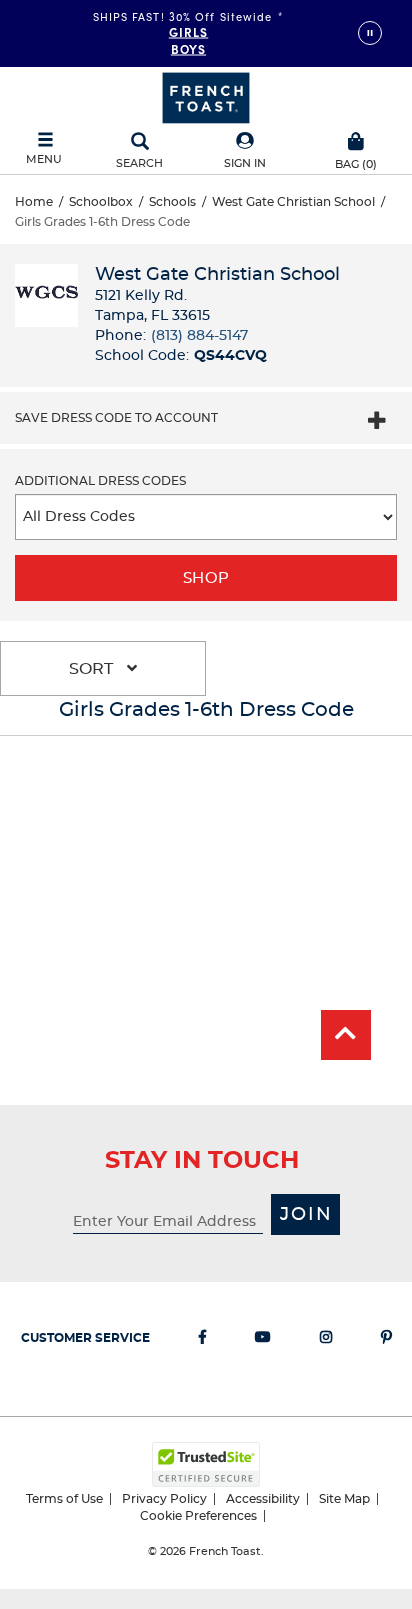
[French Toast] (206, 96)
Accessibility (263, 1499)
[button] (245, 151)
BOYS (188, 48)
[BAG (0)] (356, 139)
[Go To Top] (346, 1035)
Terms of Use (64, 1499)
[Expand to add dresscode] (377, 423)
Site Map (344, 1499)
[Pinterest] (386, 1341)
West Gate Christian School (293, 202)
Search (139, 163)
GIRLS (189, 31)
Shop (206, 578)
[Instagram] (326, 1341)
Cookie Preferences (198, 1516)
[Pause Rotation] (370, 33)
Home (34, 202)
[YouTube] (263, 1341)
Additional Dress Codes (100, 481)
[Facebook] (202, 1341)
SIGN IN (245, 163)
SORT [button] (93, 669)
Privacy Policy (164, 1499)
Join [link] (306, 1215)
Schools (172, 202)
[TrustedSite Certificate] (206, 1464)
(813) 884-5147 (199, 336)
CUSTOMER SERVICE (85, 1338)
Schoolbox (101, 202)
